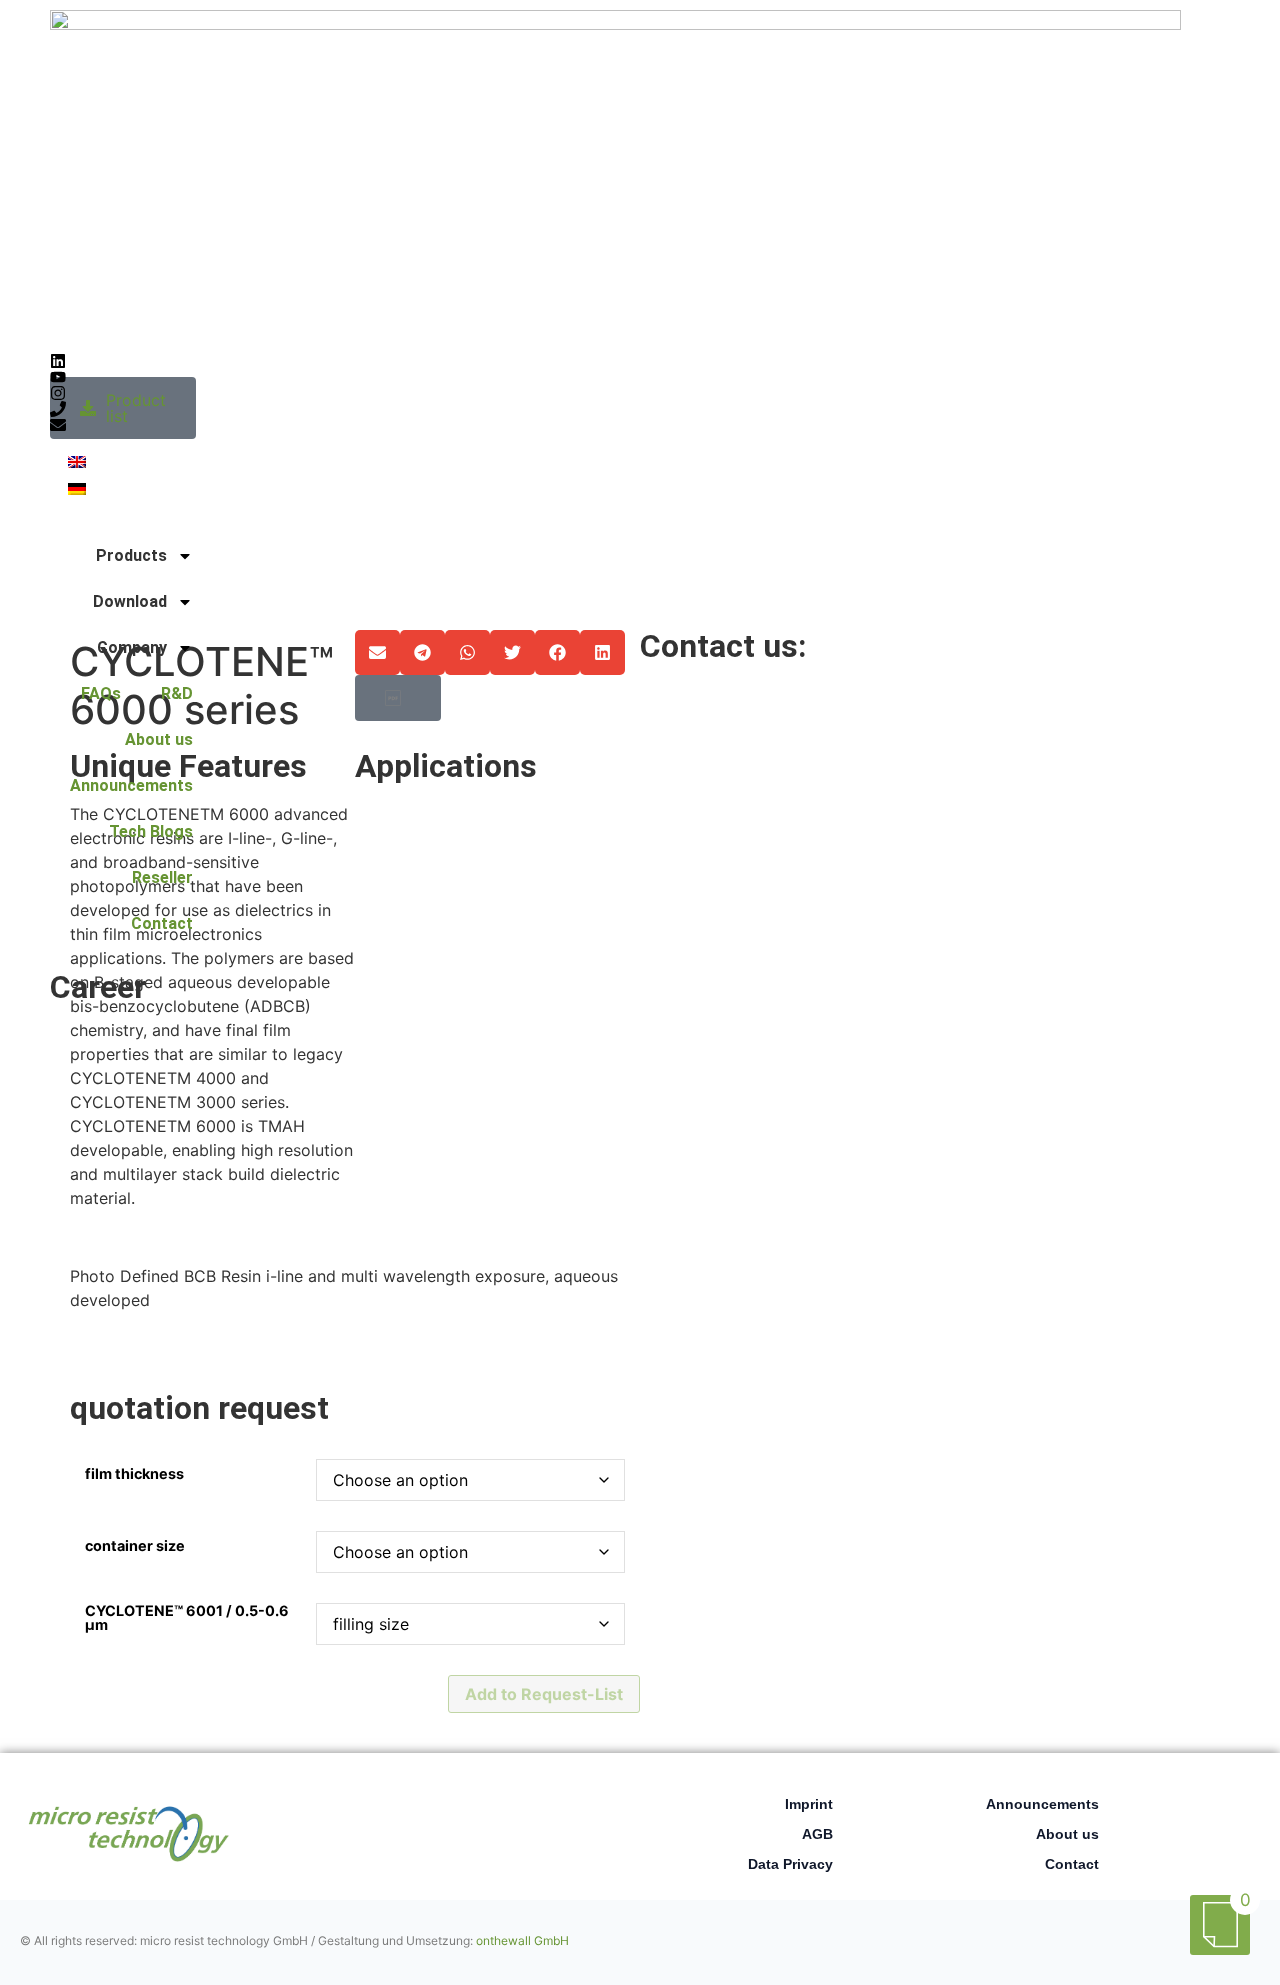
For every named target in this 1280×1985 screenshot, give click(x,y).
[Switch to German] (77, 487)
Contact (162, 923)
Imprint (809, 1804)
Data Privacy (790, 1864)
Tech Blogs (151, 831)
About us (159, 739)
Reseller (162, 877)
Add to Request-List (544, 1694)
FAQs (101, 693)
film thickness (134, 1474)
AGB (817, 1834)
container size (135, 1546)
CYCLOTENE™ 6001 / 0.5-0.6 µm (187, 1618)
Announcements (131, 785)
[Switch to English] (77, 460)
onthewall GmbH (522, 1940)
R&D (177, 693)
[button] (377, 652)
